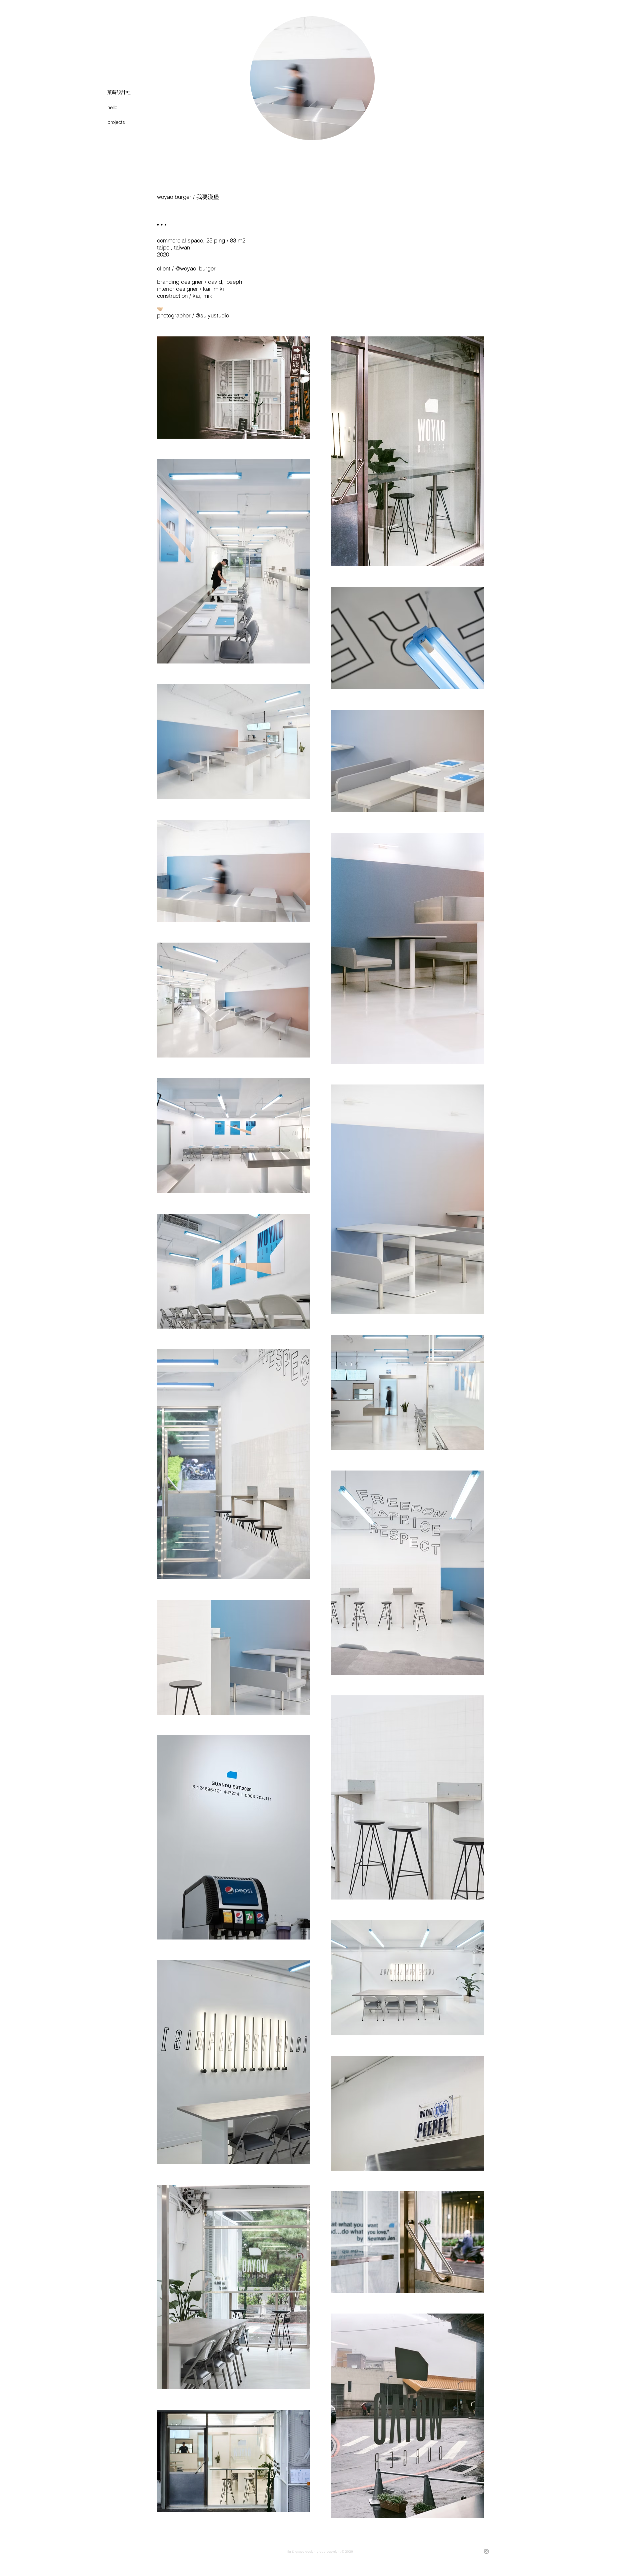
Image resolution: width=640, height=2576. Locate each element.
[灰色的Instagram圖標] (486, 2551)
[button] (129, 107)
